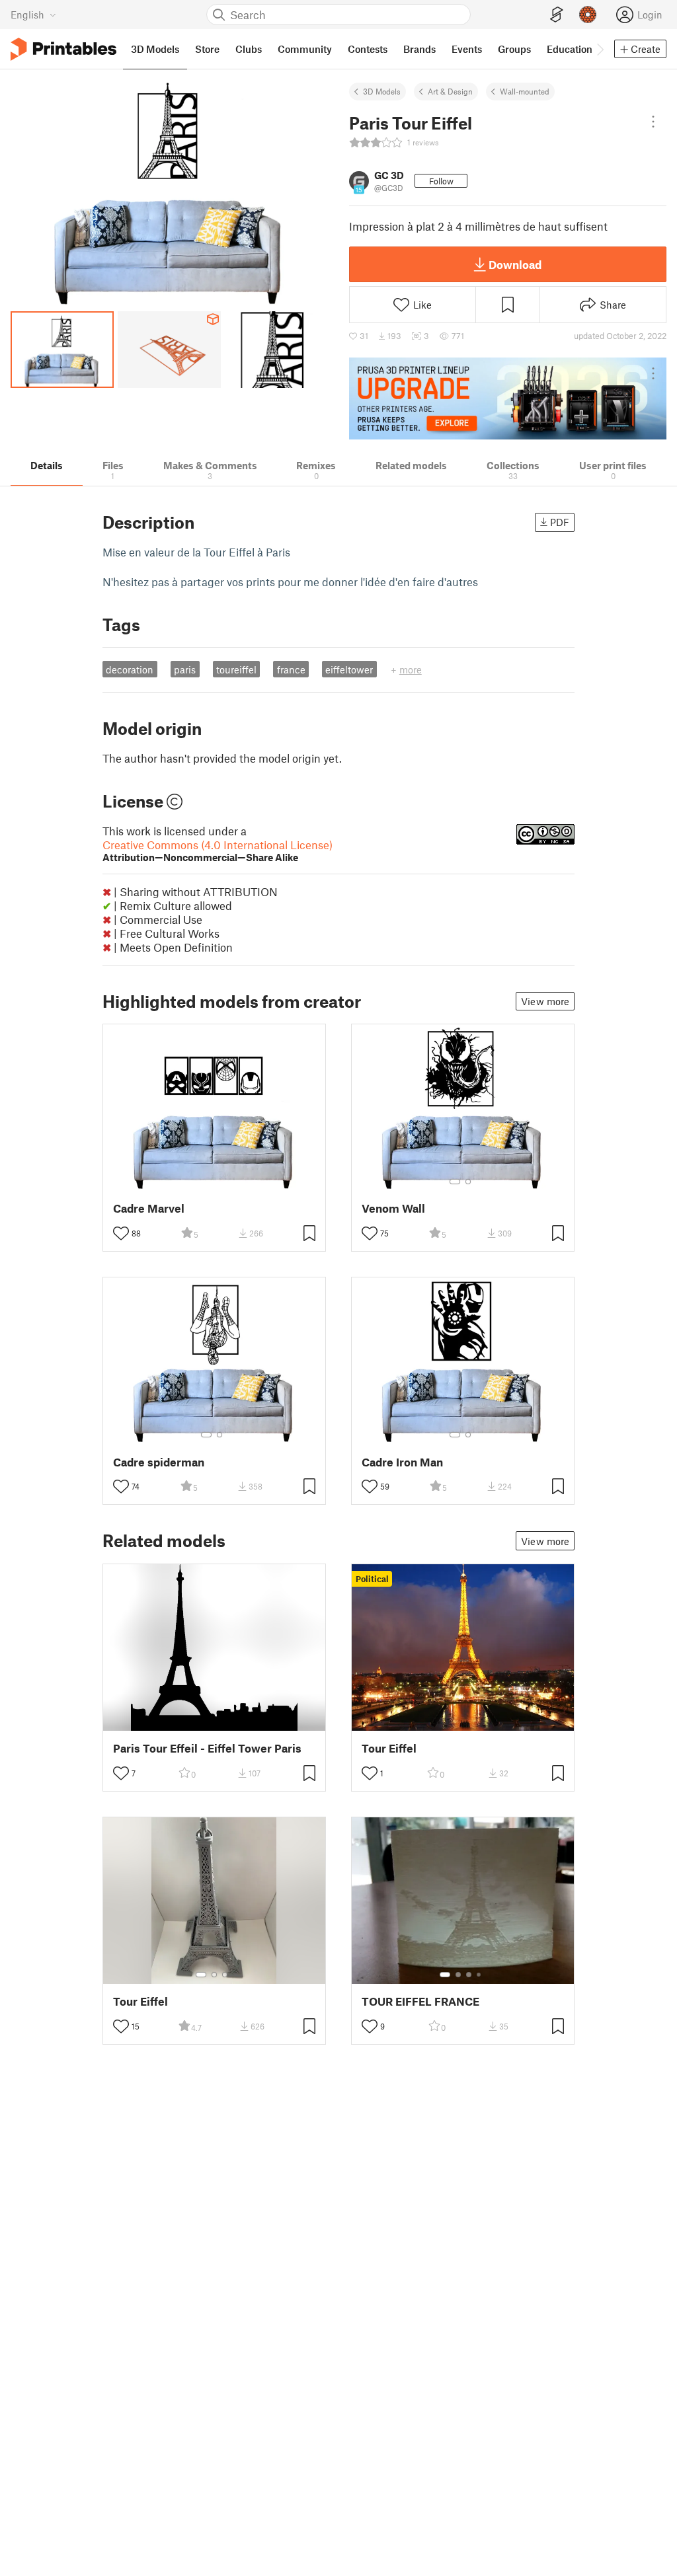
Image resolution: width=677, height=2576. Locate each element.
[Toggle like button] (121, 1233)
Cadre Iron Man (402, 1462)
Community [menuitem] (305, 49)
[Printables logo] (63, 49)
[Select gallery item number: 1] (455, 1182)
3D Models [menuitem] (155, 49)
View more (545, 1001)
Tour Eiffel (389, 1748)
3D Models (382, 91)
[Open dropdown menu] (653, 122)
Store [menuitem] (207, 49)
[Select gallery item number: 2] (468, 1182)
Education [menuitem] (570, 49)
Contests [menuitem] (368, 49)
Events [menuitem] (467, 49)
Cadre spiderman (159, 1462)
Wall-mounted (525, 91)
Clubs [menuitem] (249, 49)
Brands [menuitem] (419, 49)
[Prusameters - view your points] (588, 15)
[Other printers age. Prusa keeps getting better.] (508, 398)
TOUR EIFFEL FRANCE (420, 2001)
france (291, 669)
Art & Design (450, 91)
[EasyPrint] (557, 15)
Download (515, 264)
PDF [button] (560, 522)
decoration (130, 669)
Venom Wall (393, 1208)
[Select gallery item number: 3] (225, 1975)
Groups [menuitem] (514, 49)
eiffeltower (349, 669)
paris (185, 669)
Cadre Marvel (149, 1208)
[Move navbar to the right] (600, 49)
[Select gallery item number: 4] (479, 1975)
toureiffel (236, 669)
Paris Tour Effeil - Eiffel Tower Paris (207, 1748)
